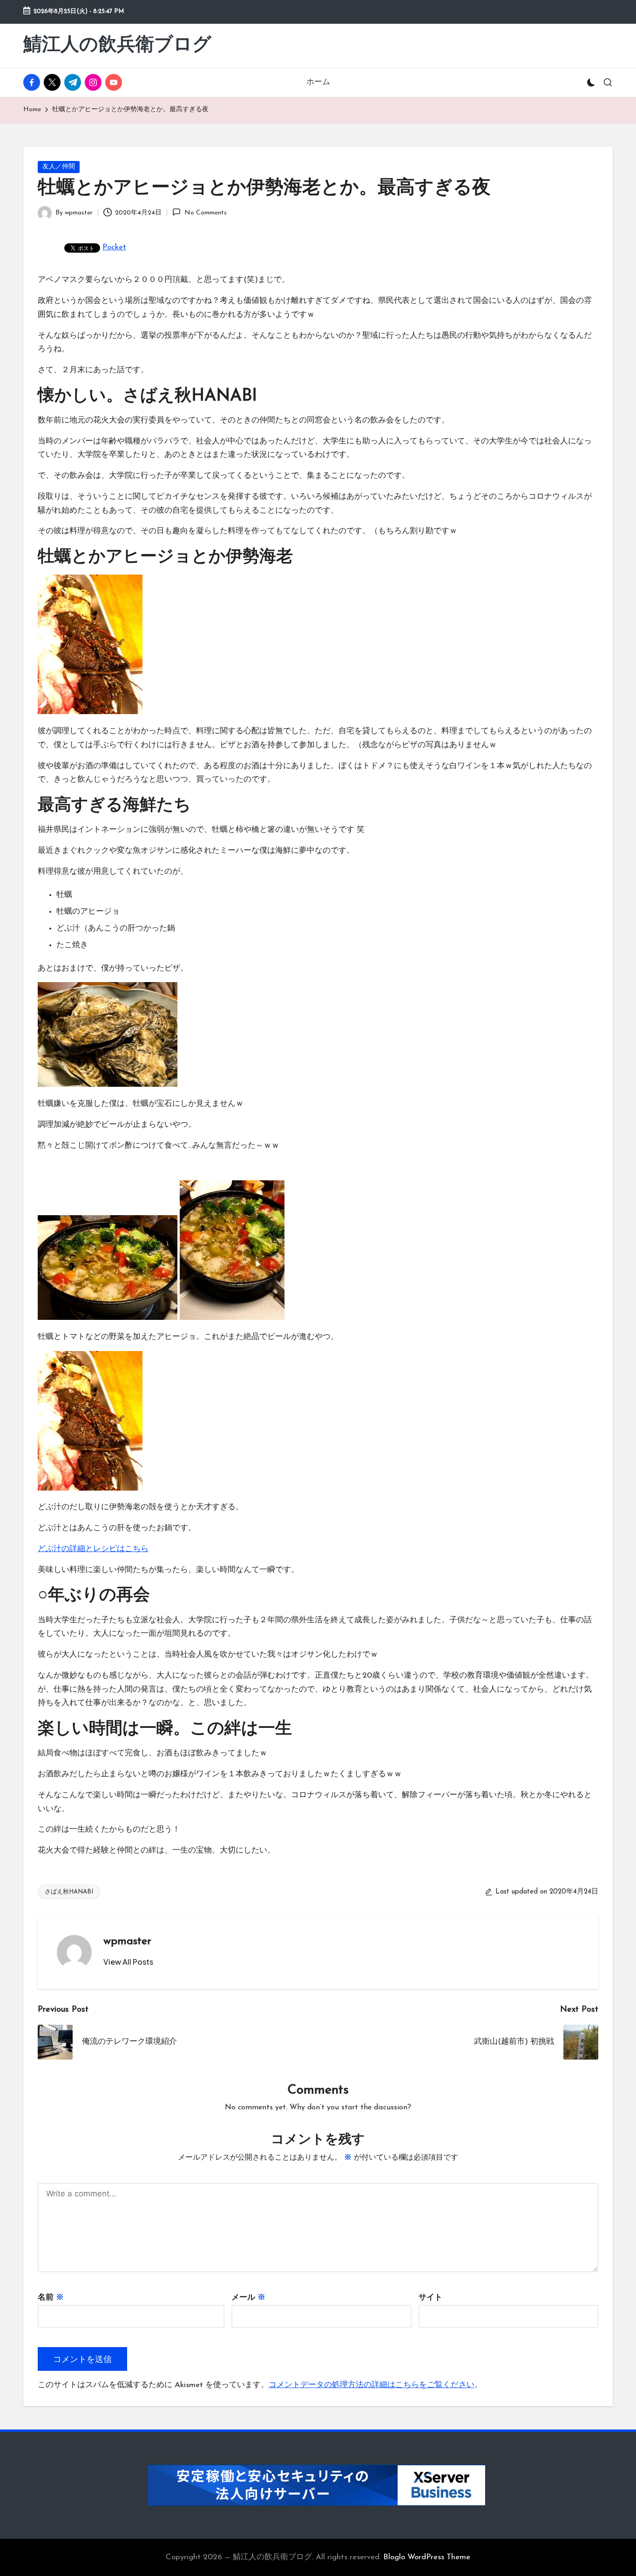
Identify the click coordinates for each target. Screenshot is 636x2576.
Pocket (114, 247)
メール (248, 2298)
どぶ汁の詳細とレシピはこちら (93, 1549)
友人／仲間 (59, 167)
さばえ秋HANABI (69, 1892)
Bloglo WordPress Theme (427, 2557)
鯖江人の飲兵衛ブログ (117, 46)
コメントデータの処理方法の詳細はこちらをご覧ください (372, 2385)
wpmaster (127, 1941)
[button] (128, 1962)
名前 (51, 2298)
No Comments (205, 213)
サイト (430, 2298)
